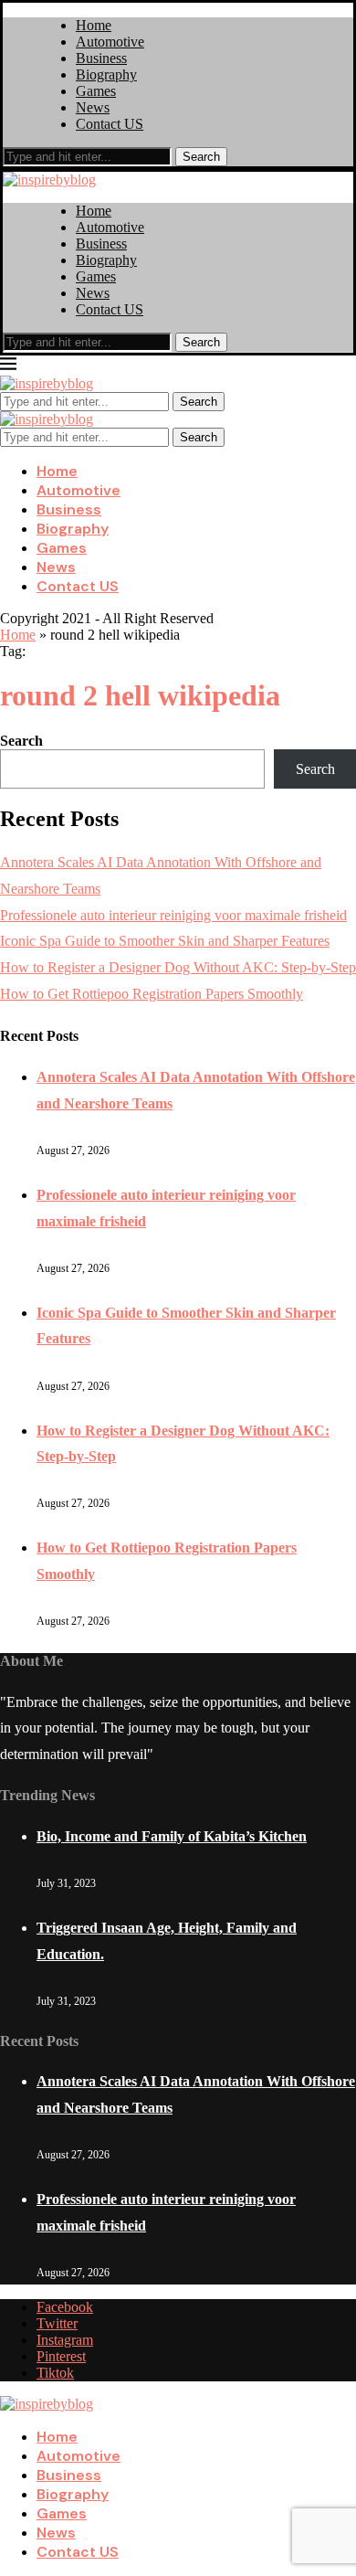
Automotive (110, 42)
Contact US (110, 124)
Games (96, 91)
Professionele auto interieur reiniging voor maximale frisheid (173, 915)
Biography (106, 74)
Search (201, 157)
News (93, 107)
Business (101, 58)
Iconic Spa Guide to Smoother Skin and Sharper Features (165, 941)
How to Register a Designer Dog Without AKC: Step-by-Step (178, 967)
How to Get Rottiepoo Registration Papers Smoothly (152, 994)
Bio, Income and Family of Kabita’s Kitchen (172, 1836)
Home (94, 25)
